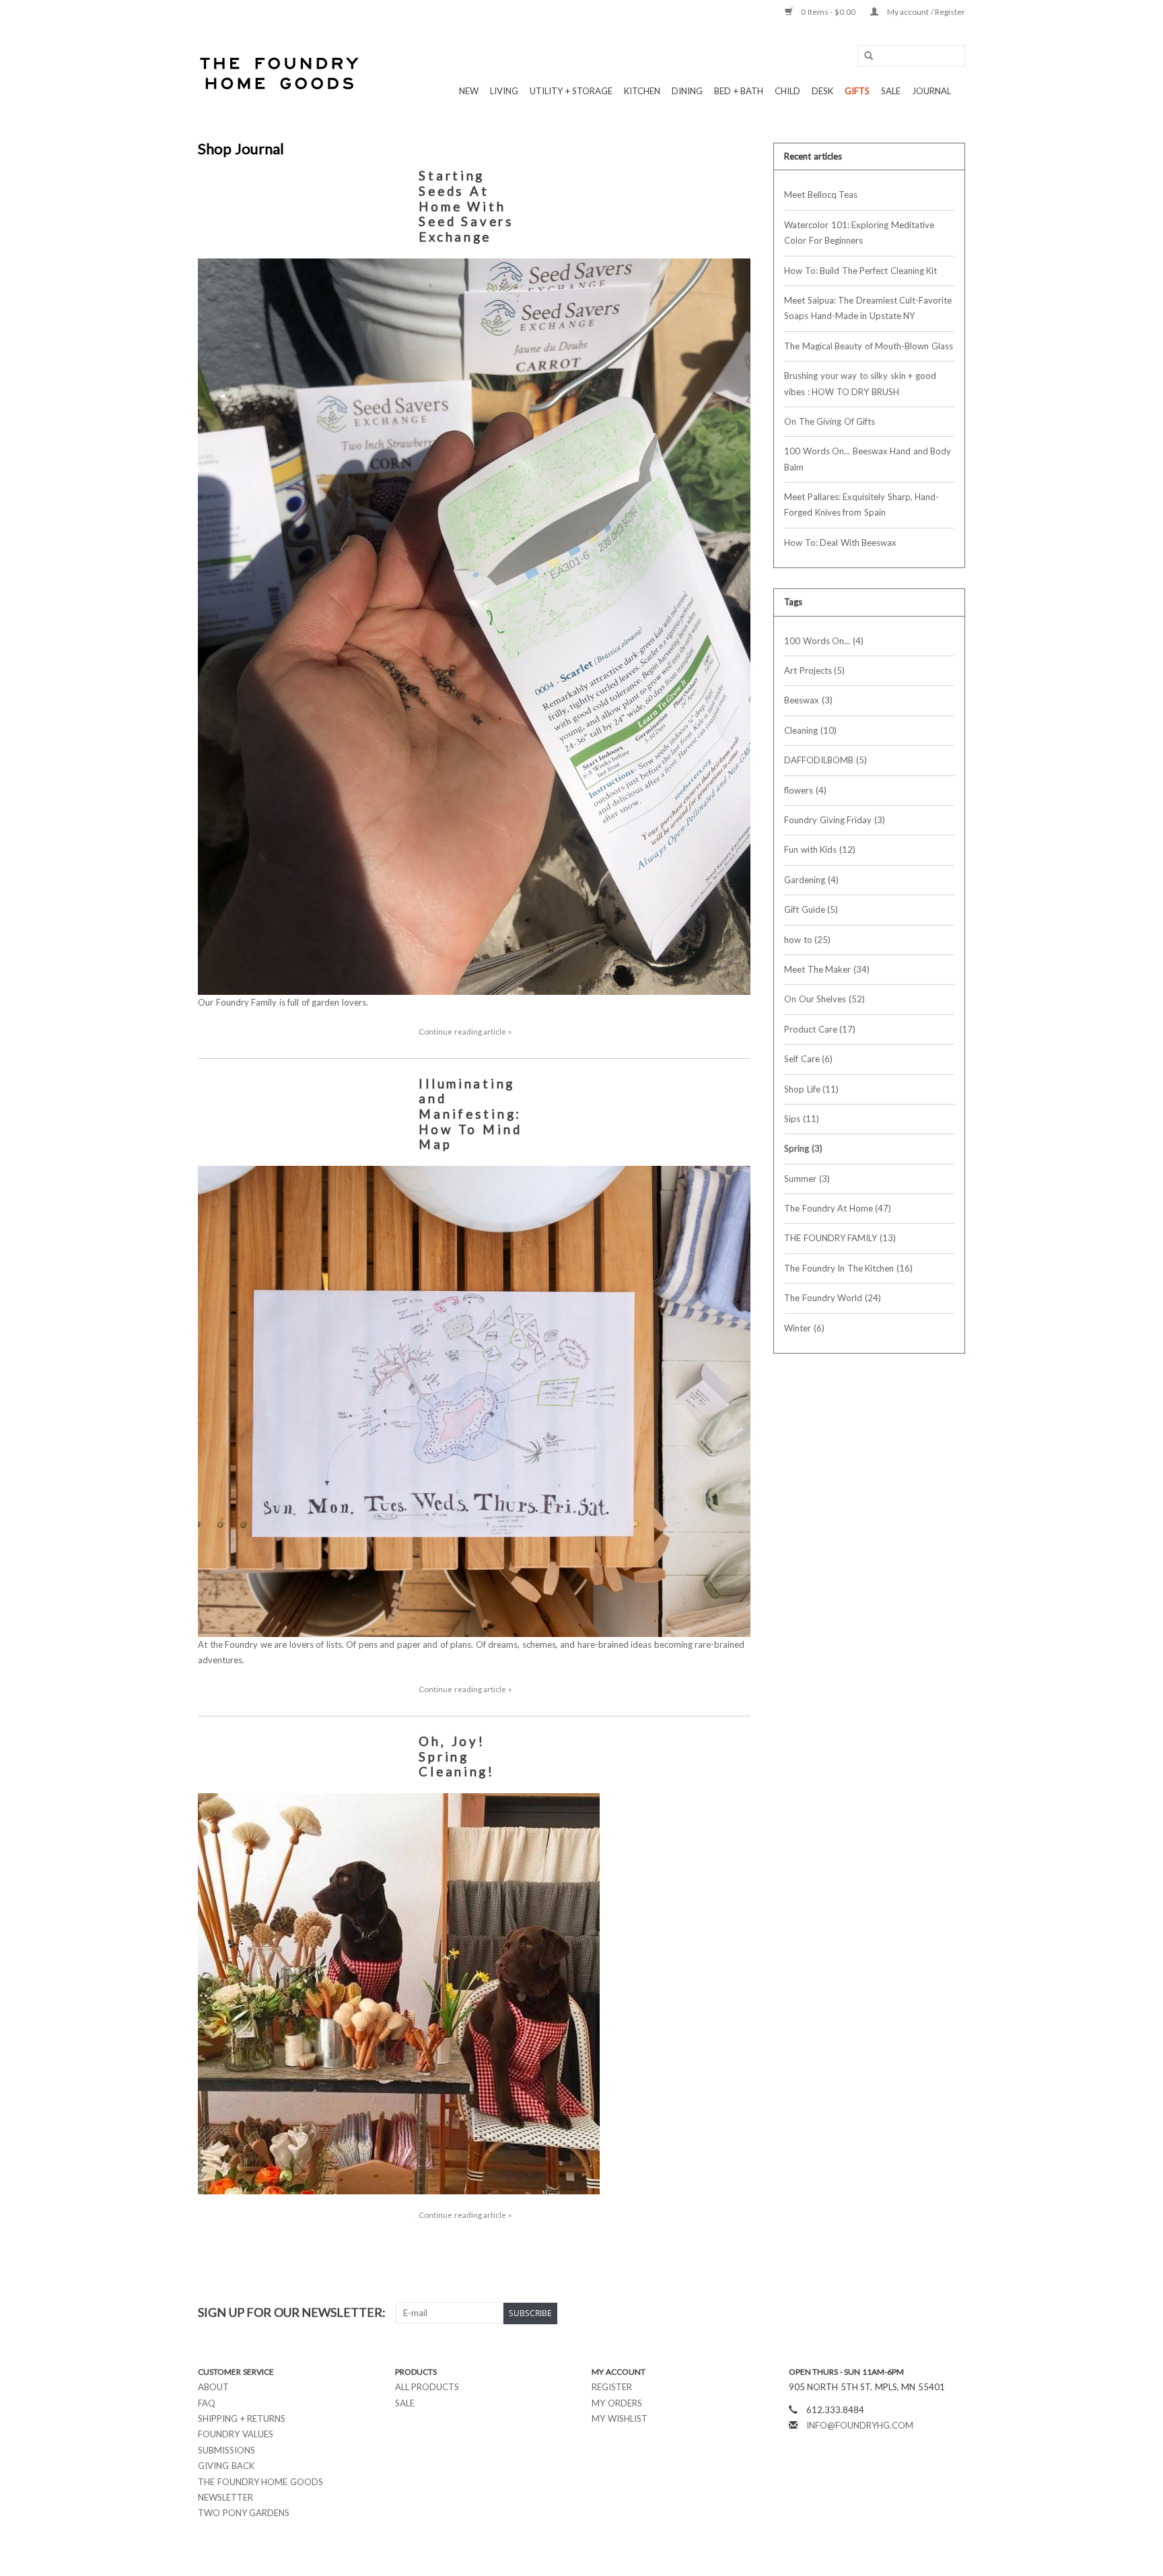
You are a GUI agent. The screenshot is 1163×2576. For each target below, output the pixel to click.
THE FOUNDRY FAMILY (840, 1238)
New (469, 91)
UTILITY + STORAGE (571, 91)
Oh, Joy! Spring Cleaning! (457, 1756)
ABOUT (213, 2387)
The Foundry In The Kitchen (848, 1268)
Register (612, 2387)
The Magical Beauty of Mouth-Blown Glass (869, 346)
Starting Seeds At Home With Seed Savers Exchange (466, 206)
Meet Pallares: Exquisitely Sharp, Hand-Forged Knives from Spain (861, 504)
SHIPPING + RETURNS (242, 2418)
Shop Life (811, 1089)
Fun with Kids (820, 849)
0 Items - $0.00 (829, 12)
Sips (802, 1119)
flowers (805, 790)
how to (807, 940)
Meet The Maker (827, 969)
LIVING (504, 91)
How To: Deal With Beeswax (840, 543)
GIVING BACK (226, 2466)
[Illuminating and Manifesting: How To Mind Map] (474, 1401)
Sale (405, 2403)
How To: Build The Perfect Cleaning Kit (860, 271)
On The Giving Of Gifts (830, 421)
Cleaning (810, 730)
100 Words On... (824, 641)
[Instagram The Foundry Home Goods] (954, 2313)
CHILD (787, 91)
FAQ (207, 2403)
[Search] (864, 56)
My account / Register (925, 12)
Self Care (808, 1059)
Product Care (820, 1029)
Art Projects (814, 670)
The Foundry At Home (838, 1208)
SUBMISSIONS (226, 2450)
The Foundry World (833, 1298)
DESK (822, 91)
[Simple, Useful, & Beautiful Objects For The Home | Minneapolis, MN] (280, 73)
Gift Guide (811, 909)
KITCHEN (642, 91)
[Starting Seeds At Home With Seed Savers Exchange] (474, 627)
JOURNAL (931, 91)
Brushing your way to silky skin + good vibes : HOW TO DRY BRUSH (860, 383)
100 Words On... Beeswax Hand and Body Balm (868, 459)
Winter (804, 1328)
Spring (803, 1148)
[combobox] (911, 56)
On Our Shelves (824, 999)
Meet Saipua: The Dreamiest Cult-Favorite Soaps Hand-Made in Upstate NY (868, 308)
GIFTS (857, 91)
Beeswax (808, 700)
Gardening (811, 880)
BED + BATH (739, 91)
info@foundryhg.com (860, 2425)
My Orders (617, 2403)
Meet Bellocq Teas (821, 195)
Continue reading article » (465, 1031)
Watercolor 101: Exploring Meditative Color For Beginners (859, 233)
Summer (807, 1179)
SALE (891, 91)
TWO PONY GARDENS (244, 2513)
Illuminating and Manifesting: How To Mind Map (470, 1114)
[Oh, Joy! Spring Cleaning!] (474, 1994)
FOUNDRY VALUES (236, 2434)
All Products (427, 2387)
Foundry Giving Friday (835, 820)
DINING (687, 91)
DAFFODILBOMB (825, 760)
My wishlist (620, 2418)
